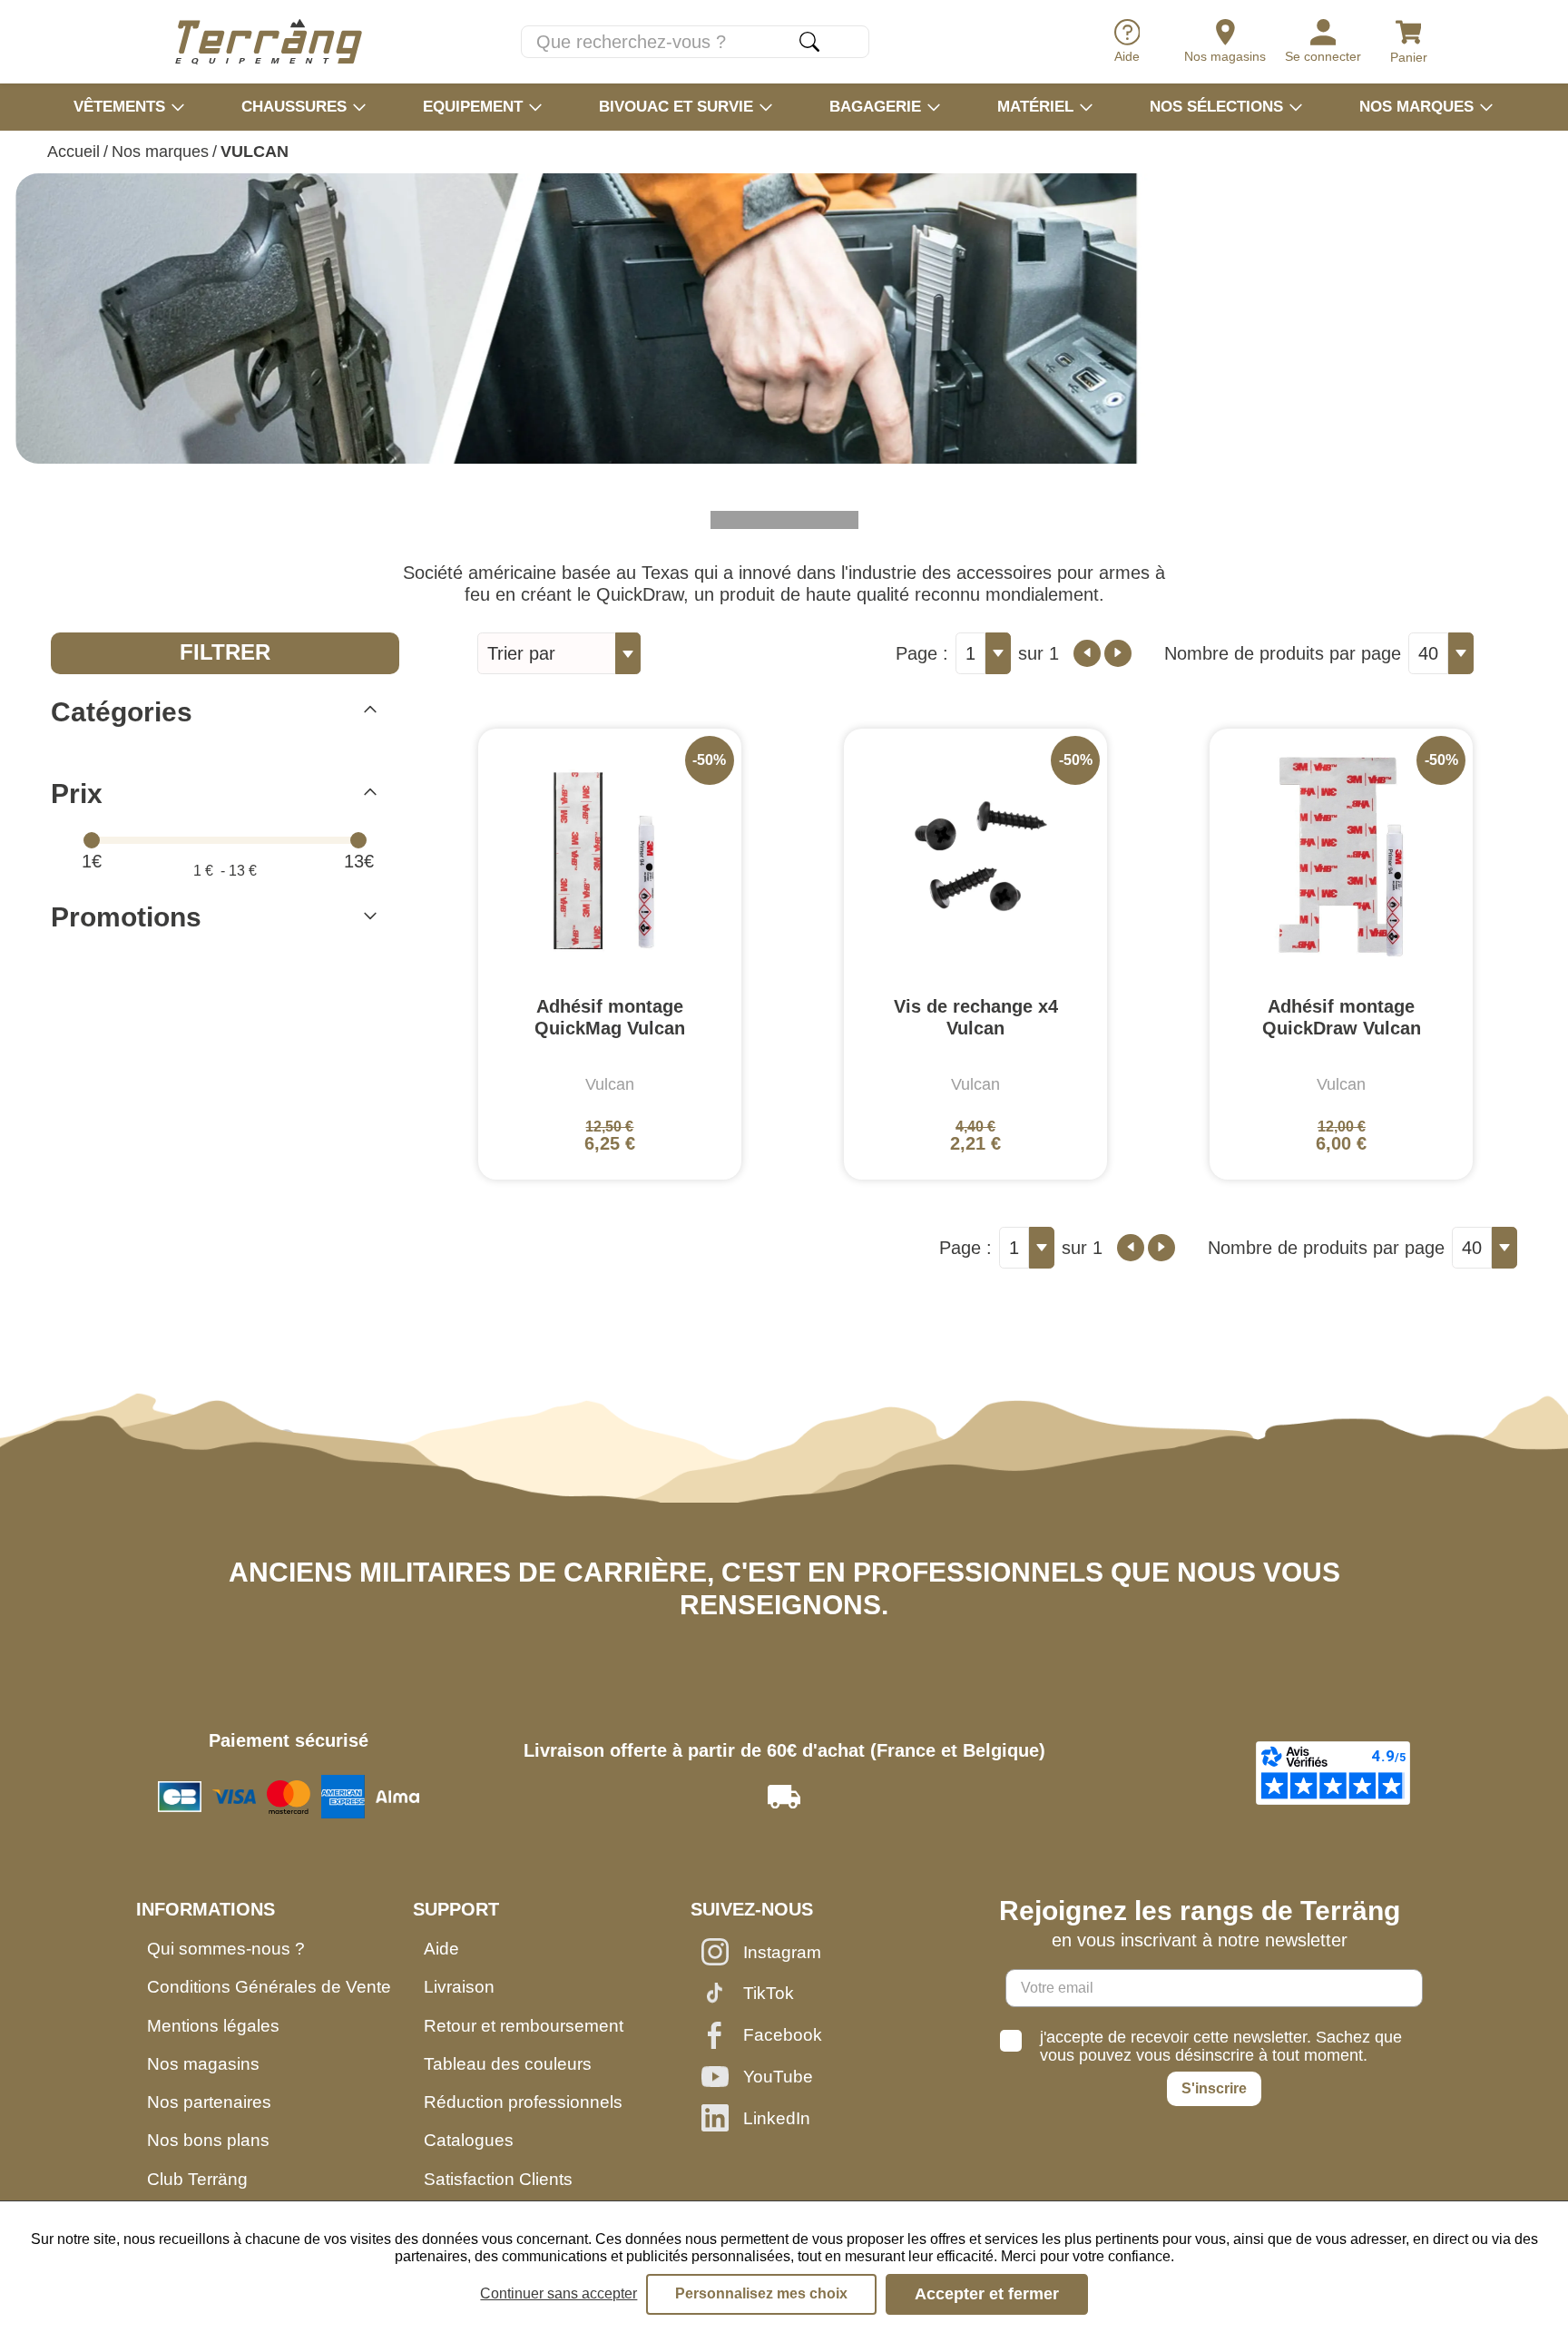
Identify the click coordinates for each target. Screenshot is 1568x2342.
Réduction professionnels (523, 2102)
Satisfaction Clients (498, 2179)
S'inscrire (1214, 2088)
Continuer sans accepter (559, 2293)
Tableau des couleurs (508, 2064)
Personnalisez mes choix (761, 2293)
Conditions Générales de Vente (269, 1987)
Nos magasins (203, 2064)
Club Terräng (197, 2179)
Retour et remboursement (524, 2026)
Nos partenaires (209, 2102)
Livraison (459, 1987)
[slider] (92, 840)
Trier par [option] (521, 653)
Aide (441, 1949)
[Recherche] (809, 42)
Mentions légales (213, 2026)
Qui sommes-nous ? (226, 1949)
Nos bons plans (208, 2140)
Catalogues (469, 2140)
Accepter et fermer (987, 2294)
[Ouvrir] (370, 918)
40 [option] (1428, 653)
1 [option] (970, 653)
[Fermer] (370, 712)
